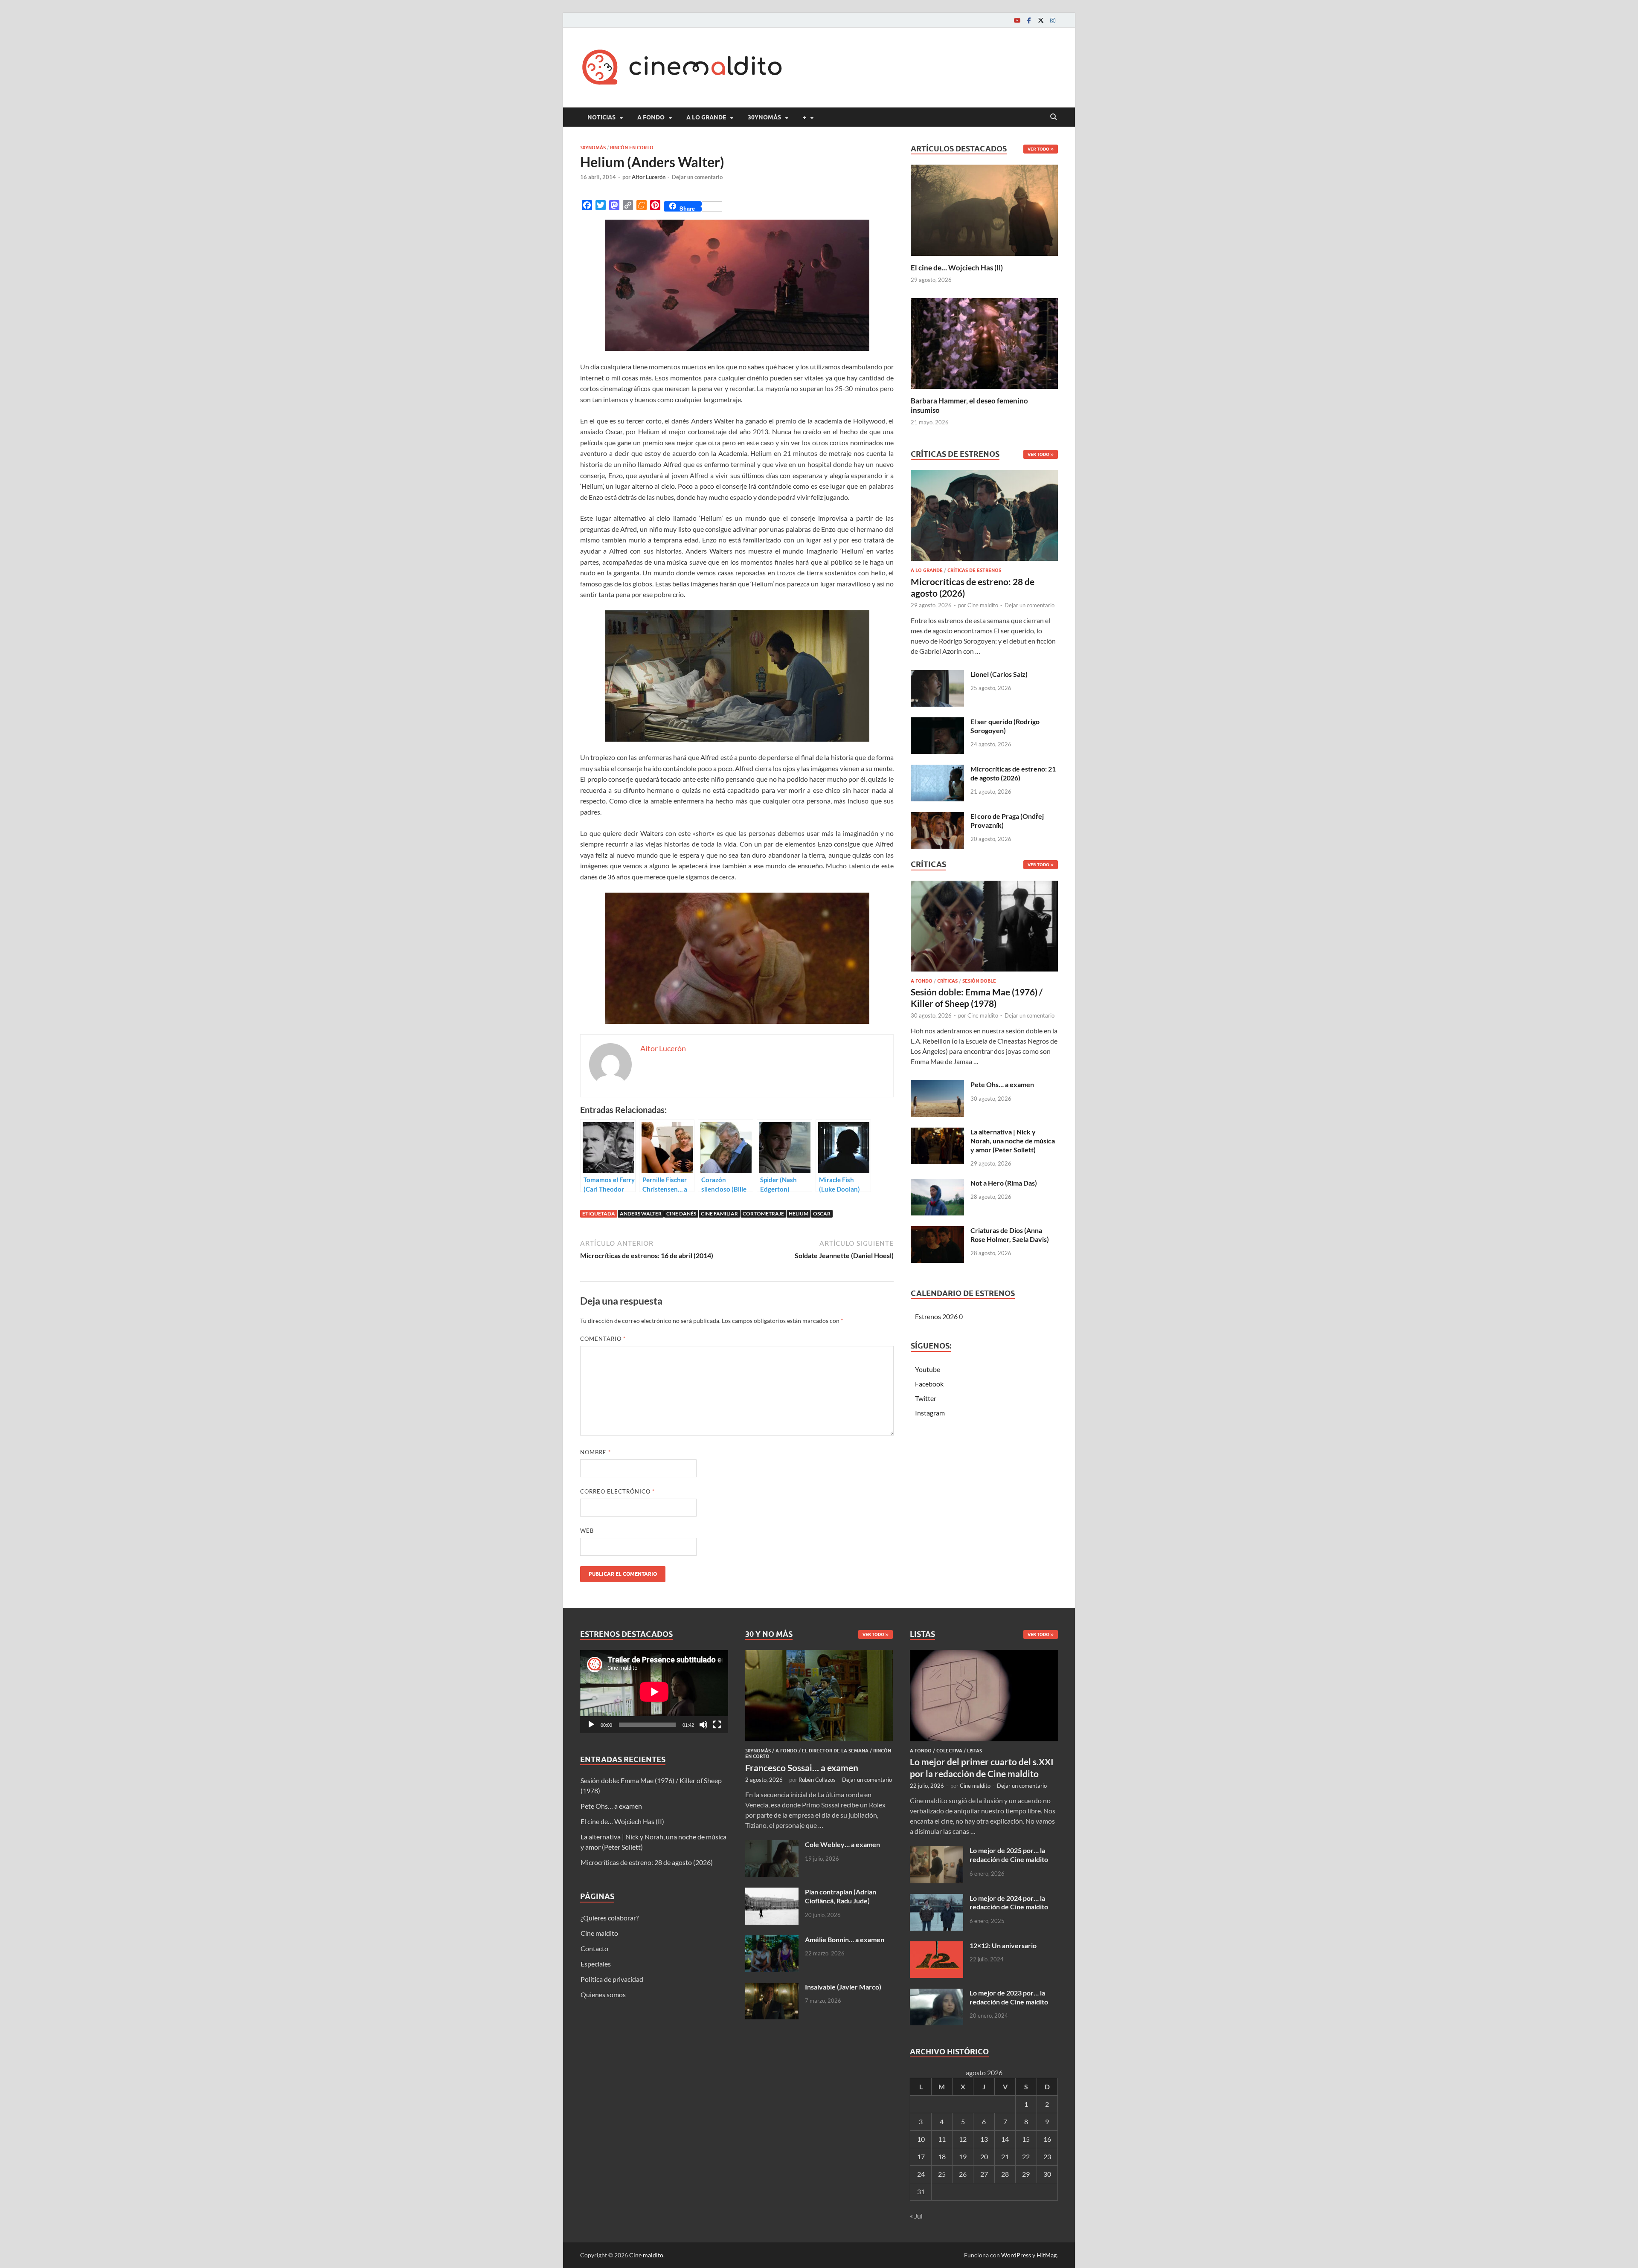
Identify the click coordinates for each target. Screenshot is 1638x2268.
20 (984, 2156)
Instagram (930, 1413)
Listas (974, 1751)
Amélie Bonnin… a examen (845, 1939)
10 (921, 2139)
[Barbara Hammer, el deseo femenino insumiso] (984, 342)
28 (1005, 2174)
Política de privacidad (612, 1979)
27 (984, 2174)
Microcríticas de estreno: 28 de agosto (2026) (647, 1862)
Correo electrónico (617, 1491)
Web (587, 1531)
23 (1047, 2156)
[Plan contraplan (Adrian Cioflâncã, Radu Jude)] (772, 1892)
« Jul (916, 2216)
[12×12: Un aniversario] (937, 1946)
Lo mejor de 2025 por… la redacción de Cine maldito (1009, 1855)
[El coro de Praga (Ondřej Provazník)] (937, 817)
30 (1047, 2174)
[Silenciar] (703, 1725)
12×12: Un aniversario (1003, 1945)
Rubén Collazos (817, 1780)
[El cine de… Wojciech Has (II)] (984, 209)
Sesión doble (979, 981)
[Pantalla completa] (717, 1725)
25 (942, 2174)
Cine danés (681, 1214)
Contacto (594, 1948)
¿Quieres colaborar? (610, 1918)
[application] (654, 1692)
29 (1026, 2174)
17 (921, 2156)
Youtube (928, 1369)
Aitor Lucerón (649, 177)
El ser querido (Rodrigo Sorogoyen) (1005, 726)
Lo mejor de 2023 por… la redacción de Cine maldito (1009, 1997)
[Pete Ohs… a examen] (937, 1085)
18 (942, 2156)
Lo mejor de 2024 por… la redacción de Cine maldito (1009, 1903)
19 (963, 2156)
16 (1047, 2139)
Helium (799, 1214)
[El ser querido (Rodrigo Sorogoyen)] (937, 722)
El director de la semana (835, 1751)
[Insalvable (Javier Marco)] (772, 1988)
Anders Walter (641, 1214)
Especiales (596, 1964)
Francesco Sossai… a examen (802, 1768)
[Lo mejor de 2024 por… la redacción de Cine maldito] (937, 1899)
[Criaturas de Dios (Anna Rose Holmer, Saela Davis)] (937, 1231)
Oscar (822, 1214)
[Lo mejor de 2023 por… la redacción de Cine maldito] (937, 1994)
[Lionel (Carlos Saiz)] (937, 675)
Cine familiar (719, 1214)
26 (963, 2174)
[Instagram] (1053, 20)
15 (1026, 2139)
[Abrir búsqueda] (1054, 117)
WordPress (1016, 2255)
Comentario (603, 1339)
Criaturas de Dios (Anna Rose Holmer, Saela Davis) (1010, 1235)
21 (1005, 2156)
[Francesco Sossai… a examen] (819, 1655)
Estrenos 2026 (936, 1316)
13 (984, 2139)
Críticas (947, 981)
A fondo (651, 117)
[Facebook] (1029, 20)
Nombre (595, 1452)
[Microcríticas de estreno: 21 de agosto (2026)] (937, 770)
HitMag (1047, 2255)
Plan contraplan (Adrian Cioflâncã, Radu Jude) (841, 1896)
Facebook (929, 1384)
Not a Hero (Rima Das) (1004, 1183)
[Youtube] (1017, 20)
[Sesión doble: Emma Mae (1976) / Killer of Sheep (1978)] (984, 928)
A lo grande (706, 117)
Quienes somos (603, 1994)
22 (1026, 2156)
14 (1005, 2139)
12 (963, 2139)
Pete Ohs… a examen (1002, 1084)
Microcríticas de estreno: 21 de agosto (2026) (1013, 773)
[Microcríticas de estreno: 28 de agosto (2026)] (984, 518)
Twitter (926, 1398)
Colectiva (949, 1751)
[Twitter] (1041, 20)
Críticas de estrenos (974, 570)
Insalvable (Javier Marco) (843, 1987)
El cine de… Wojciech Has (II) (957, 268)
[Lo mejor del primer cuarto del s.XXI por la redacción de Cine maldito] (984, 1655)
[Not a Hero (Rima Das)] (937, 1184)
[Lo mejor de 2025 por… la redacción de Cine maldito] (937, 1851)
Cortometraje (763, 1214)
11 (942, 2139)
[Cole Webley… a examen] (772, 1845)
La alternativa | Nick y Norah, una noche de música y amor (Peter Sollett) (1013, 1141)
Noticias (601, 117)
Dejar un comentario (697, 177)
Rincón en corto (632, 148)
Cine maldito (983, 605)
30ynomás (764, 117)
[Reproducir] (591, 1725)
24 (921, 2174)
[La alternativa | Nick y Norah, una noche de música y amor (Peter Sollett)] (937, 1133)
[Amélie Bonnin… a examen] (772, 1940)
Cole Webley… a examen (842, 1844)
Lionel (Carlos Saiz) (999, 674)
